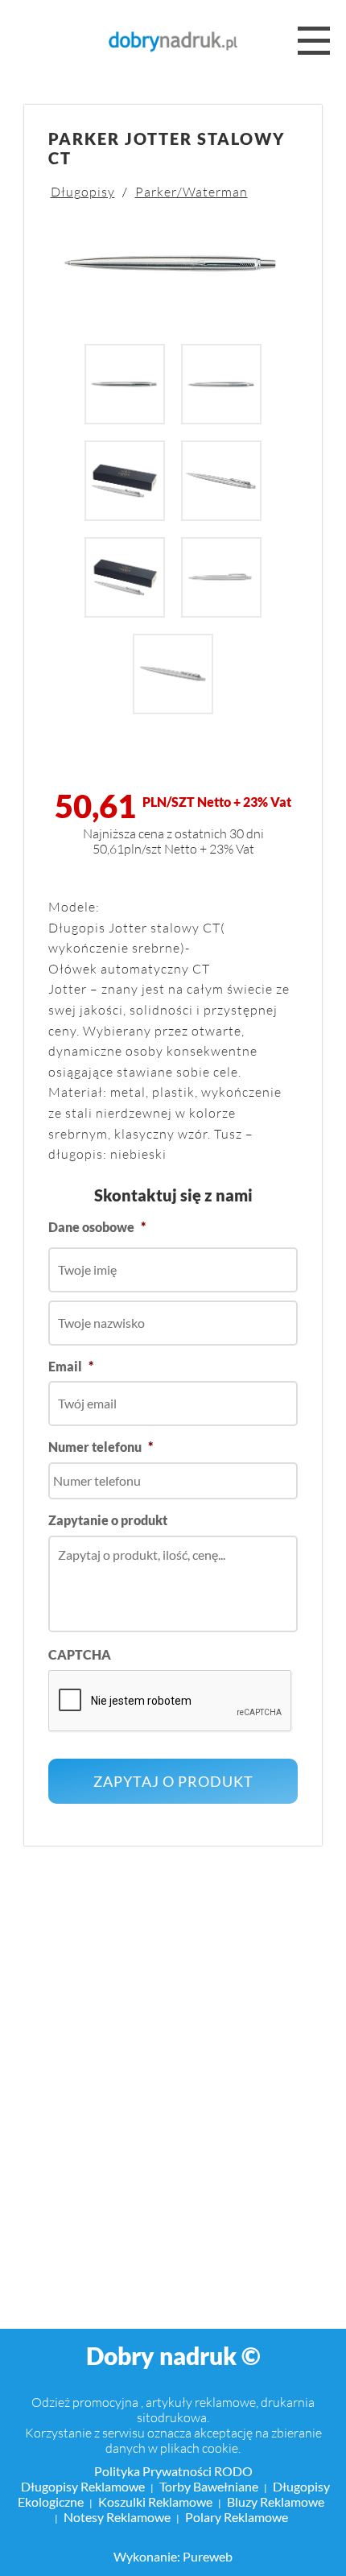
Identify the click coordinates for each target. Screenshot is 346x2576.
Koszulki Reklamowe (155, 2502)
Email (71, 1366)
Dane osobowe (97, 1227)
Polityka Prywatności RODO (173, 2471)
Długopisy (83, 191)
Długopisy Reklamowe (83, 2486)
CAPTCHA (80, 1654)
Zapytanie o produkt (108, 1520)
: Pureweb (205, 2556)
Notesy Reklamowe (117, 2517)
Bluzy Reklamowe (276, 2502)
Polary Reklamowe (237, 2517)
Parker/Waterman (192, 191)
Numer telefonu (101, 1447)
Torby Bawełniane (209, 2486)
